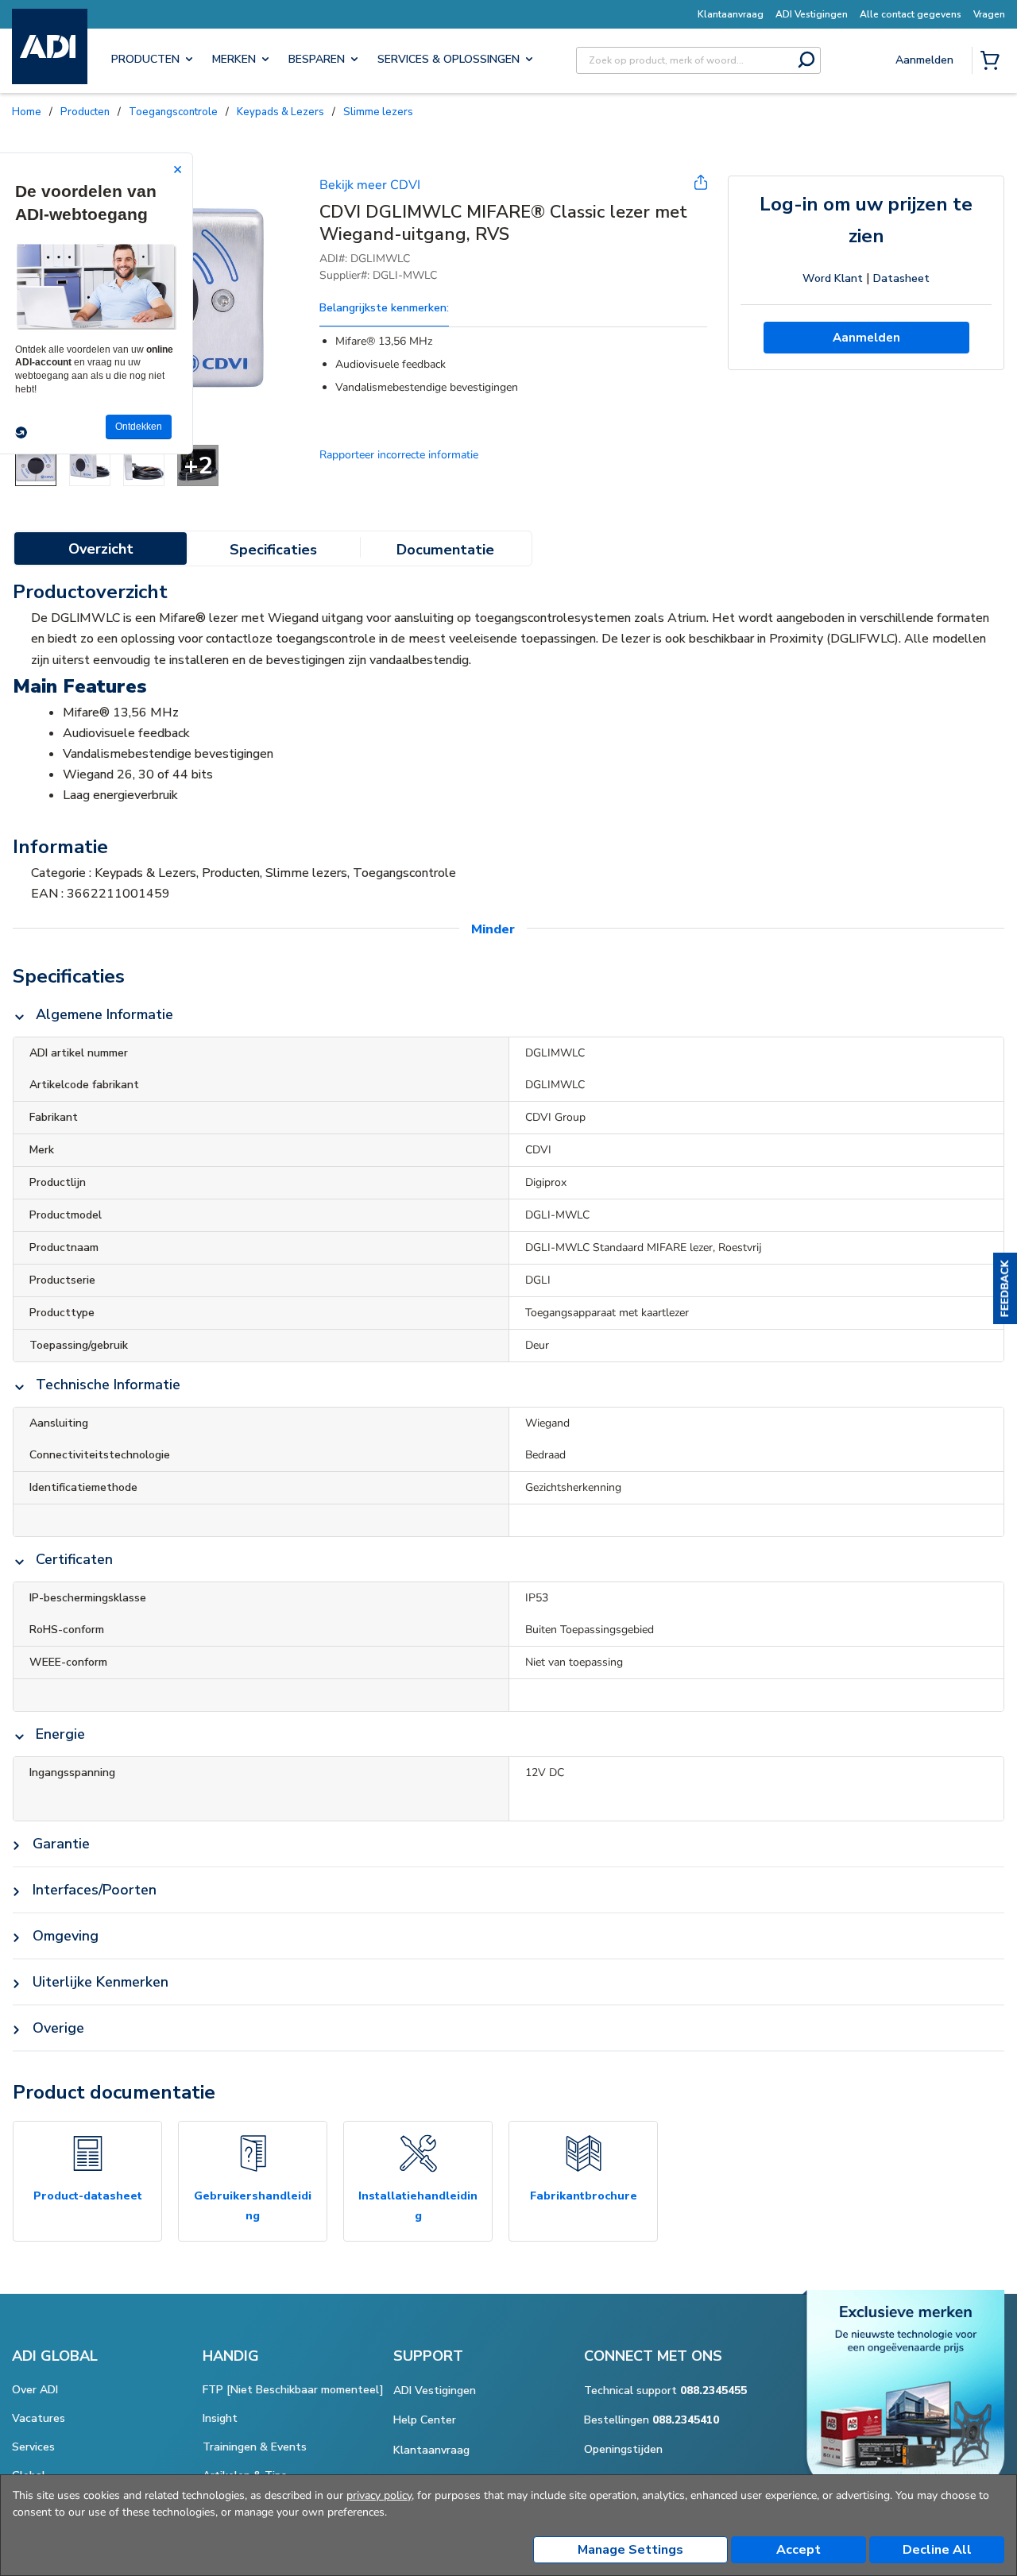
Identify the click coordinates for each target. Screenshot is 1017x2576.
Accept (799, 2550)
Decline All (937, 2550)
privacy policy (379, 2495)
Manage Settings (630, 2550)
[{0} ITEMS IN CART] (993, 62)
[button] (1005, 1288)
